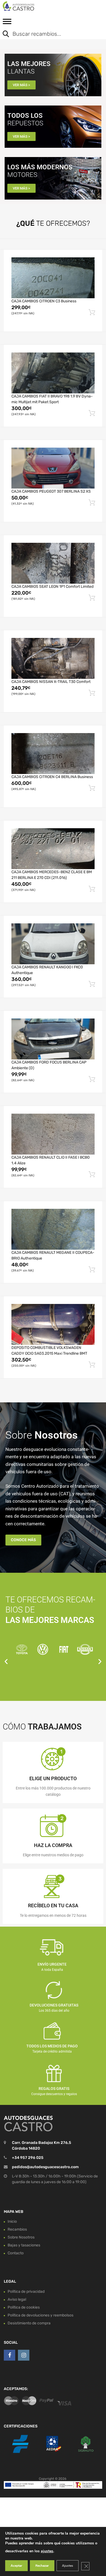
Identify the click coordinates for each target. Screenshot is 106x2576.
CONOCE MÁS (23, 1540)
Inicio (12, 2221)
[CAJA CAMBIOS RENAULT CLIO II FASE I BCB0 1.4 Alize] (53, 1134)
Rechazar (42, 2566)
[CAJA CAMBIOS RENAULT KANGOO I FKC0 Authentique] (53, 944)
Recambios (17, 2229)
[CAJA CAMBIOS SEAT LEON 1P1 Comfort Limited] (53, 563)
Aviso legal (17, 2299)
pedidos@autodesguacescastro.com (45, 2167)
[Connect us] (10, 2355)
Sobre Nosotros (21, 2237)
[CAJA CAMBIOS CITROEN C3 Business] (53, 278)
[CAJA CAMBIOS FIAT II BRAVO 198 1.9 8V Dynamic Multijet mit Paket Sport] (53, 373)
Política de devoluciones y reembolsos (40, 2315)
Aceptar (16, 2566)
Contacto (16, 2253)
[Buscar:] (49, 34)
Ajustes (68, 2566)
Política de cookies (24, 2307)
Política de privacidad (26, 2292)
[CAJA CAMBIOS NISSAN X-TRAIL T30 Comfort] (53, 658)
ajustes (47, 2551)
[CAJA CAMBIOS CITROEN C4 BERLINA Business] (53, 754)
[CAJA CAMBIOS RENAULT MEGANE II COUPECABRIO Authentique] (53, 1229)
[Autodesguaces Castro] (27, 6)
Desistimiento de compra (29, 2323)
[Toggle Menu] (7, 23)
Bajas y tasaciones (24, 2245)
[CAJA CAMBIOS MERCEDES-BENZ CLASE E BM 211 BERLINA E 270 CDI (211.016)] (53, 849)
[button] (6, 1661)
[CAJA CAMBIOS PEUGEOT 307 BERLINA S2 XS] (53, 468)
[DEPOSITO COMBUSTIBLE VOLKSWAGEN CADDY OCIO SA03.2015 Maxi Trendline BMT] (53, 1324)
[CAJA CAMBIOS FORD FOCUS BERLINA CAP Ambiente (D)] (53, 1039)
